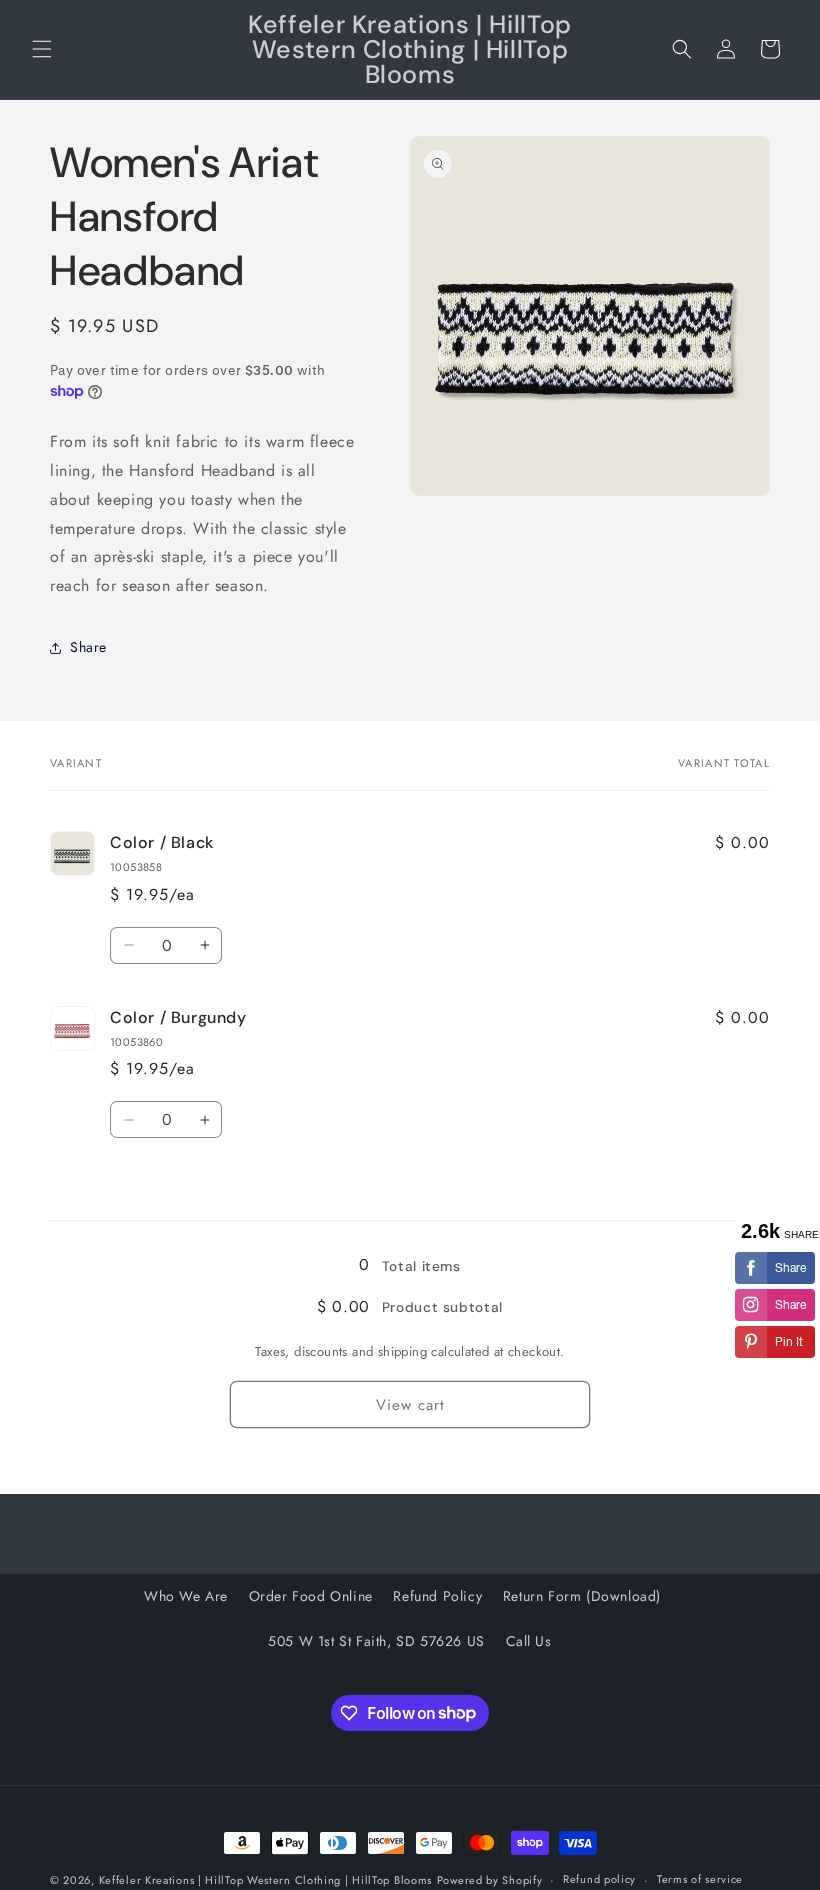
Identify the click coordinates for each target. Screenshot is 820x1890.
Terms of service (700, 1879)
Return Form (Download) (582, 1596)
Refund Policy (437, 1596)
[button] (42, 49)
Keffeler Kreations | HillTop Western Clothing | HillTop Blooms (265, 1880)
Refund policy (599, 1879)
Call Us (529, 1641)
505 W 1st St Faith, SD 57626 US (376, 1641)
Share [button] (88, 647)
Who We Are (186, 1596)
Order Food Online (311, 1596)
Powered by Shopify (490, 1880)
